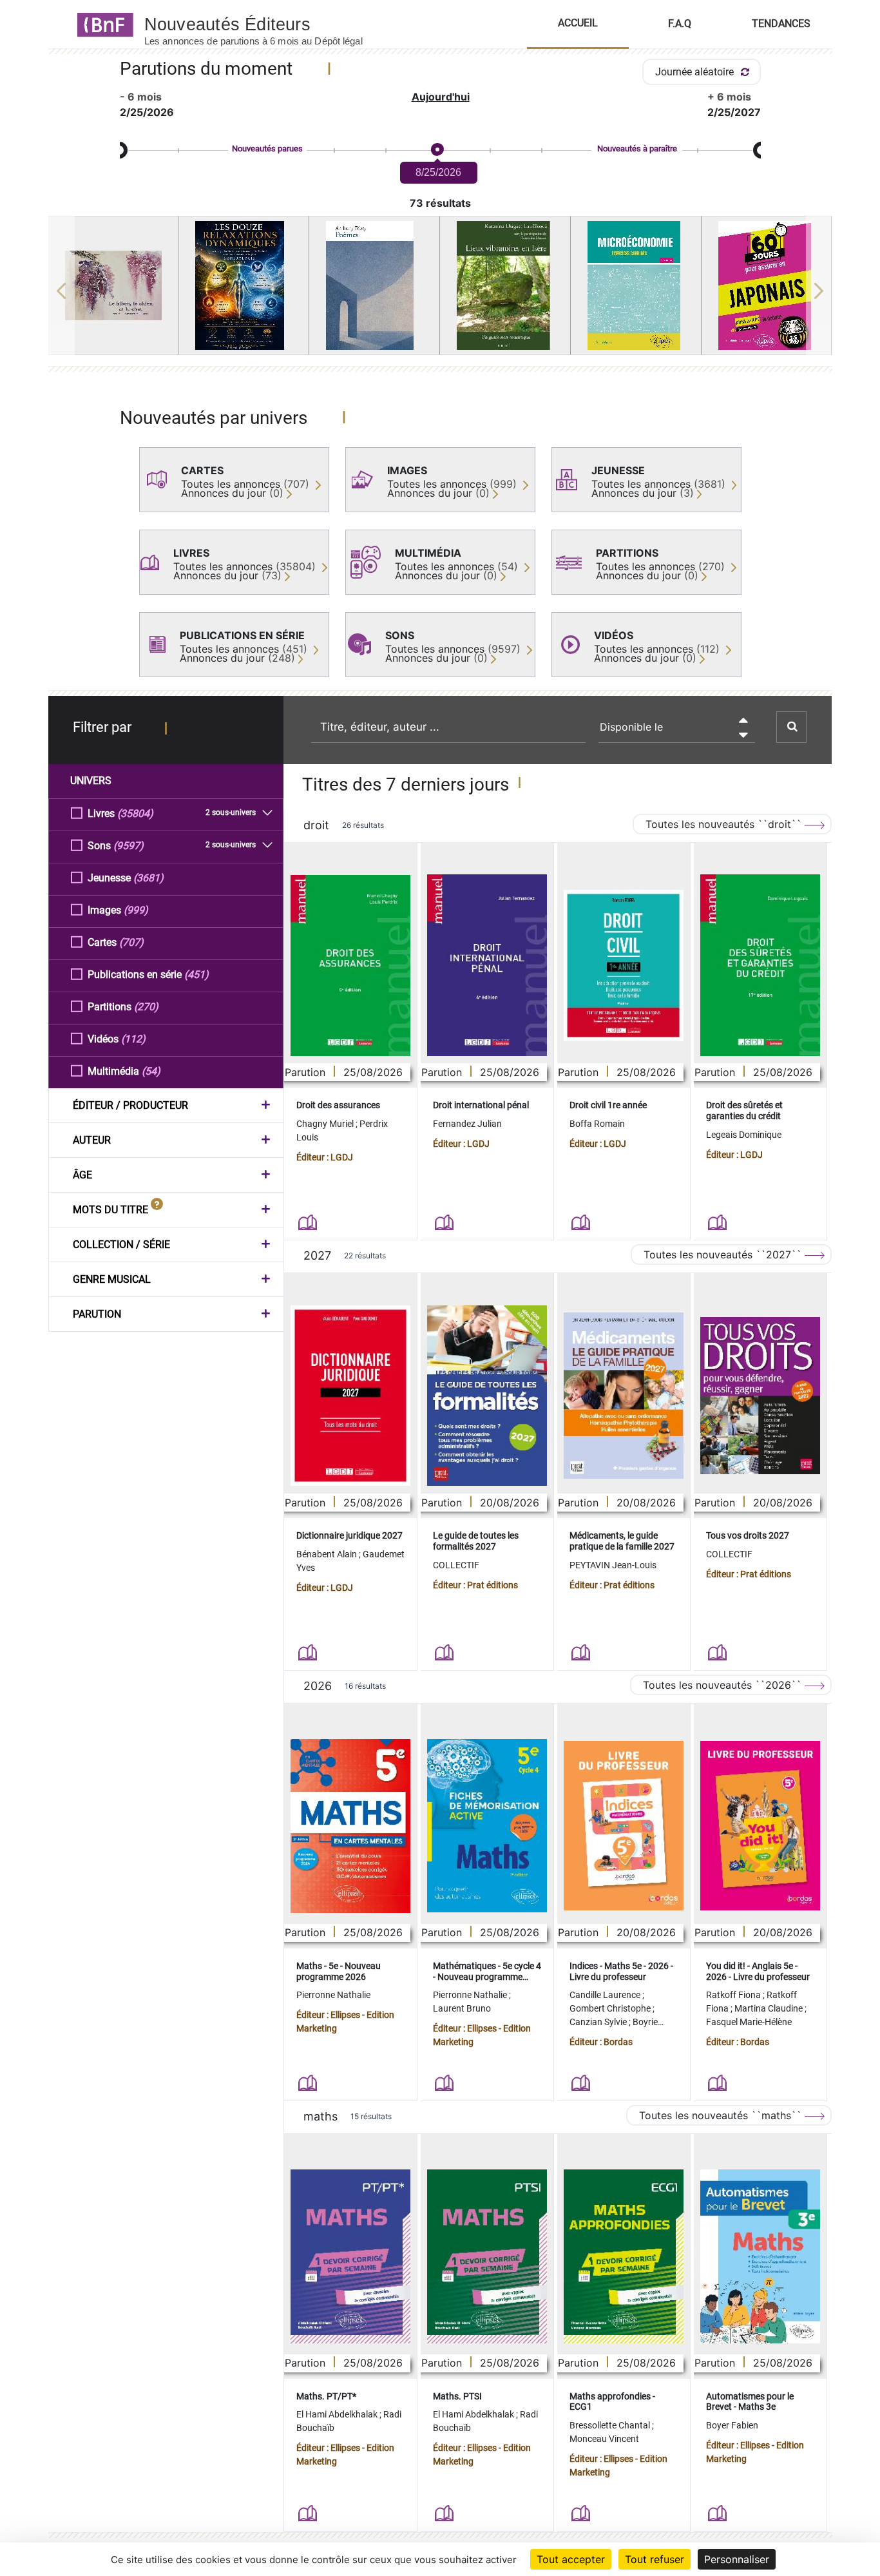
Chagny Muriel (326, 1124)
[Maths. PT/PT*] (350, 2256)
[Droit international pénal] (487, 965)
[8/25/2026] (437, 150)
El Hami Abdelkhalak (338, 2414)
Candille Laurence (606, 1995)
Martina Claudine (770, 2008)
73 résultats (440, 203)
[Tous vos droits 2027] (760, 1396)
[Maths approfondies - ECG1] (624, 2256)
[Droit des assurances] (350, 966)
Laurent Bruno (462, 2008)
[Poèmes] (374, 285)
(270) (146, 1007)
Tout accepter (571, 2559)
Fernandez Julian (467, 1124)
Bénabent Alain (328, 1554)
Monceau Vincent (604, 2439)
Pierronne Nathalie (333, 1995)
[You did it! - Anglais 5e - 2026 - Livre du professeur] (760, 1826)
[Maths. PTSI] (487, 2256)
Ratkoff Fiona (734, 1995)
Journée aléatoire (696, 72)
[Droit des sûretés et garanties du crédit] (760, 965)
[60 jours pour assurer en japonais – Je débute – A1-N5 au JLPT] (767, 285)
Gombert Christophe (611, 2008)
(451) (196, 975)
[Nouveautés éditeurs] (265, 24)
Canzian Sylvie (599, 2022)
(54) (151, 1071)
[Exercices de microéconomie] (636, 285)
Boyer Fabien (732, 2425)
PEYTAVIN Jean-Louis (613, 1565)
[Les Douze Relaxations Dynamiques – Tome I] (244, 285)
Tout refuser (655, 2559)
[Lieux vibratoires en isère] (505, 285)
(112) (133, 1039)
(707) (131, 942)
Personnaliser (737, 2559)
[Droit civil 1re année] (624, 966)
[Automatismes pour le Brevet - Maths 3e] (760, 2256)
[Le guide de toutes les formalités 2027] (487, 1396)
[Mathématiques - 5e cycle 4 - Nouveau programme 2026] (487, 1826)
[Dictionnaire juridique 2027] (350, 1396)
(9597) (129, 846)
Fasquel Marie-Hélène (749, 2022)
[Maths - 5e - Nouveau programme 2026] (350, 1826)
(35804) (135, 813)
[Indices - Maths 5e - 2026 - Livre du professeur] (624, 1826)
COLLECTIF (456, 1565)
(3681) (148, 878)
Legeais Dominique (744, 1135)
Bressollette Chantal (611, 2425)
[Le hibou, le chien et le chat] (113, 285)
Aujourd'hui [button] (441, 97)
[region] (440, 291)
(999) (136, 910)
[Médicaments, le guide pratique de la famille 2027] (624, 1396)
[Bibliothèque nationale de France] (101, 24)
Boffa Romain (597, 1124)
